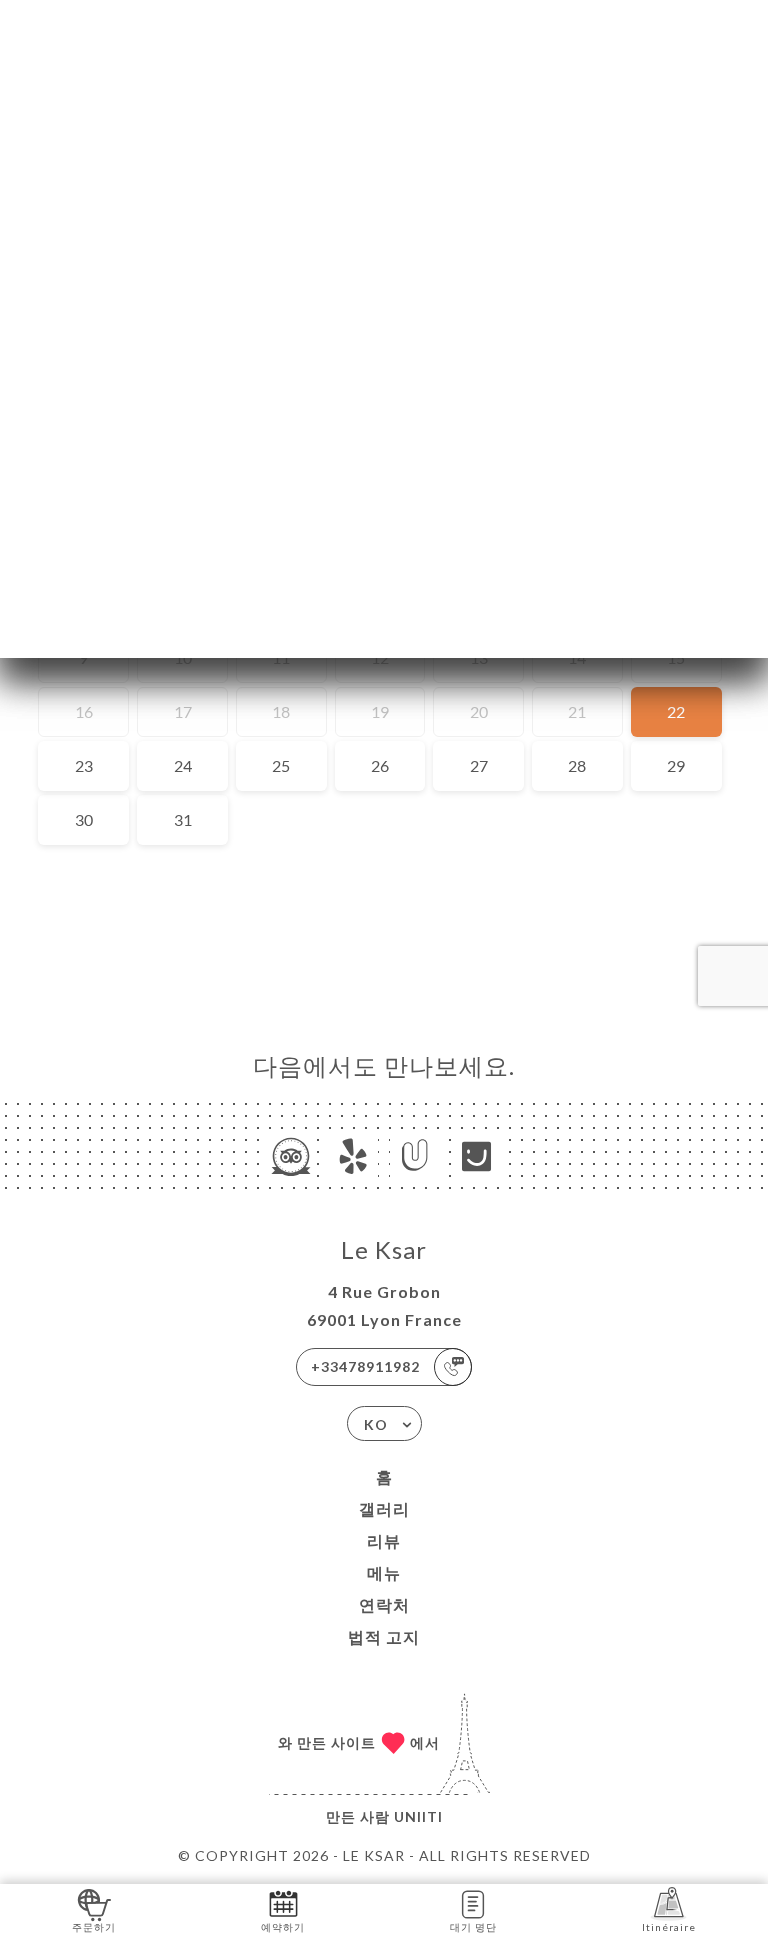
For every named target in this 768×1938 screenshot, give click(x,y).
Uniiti (418, 1816)
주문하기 (94, 1927)
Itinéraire (669, 1927)
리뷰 (384, 1540)
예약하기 (283, 1927)
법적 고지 (384, 1636)
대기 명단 (473, 1927)
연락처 (384, 1604)
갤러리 (384, 1508)
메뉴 (384, 1572)
